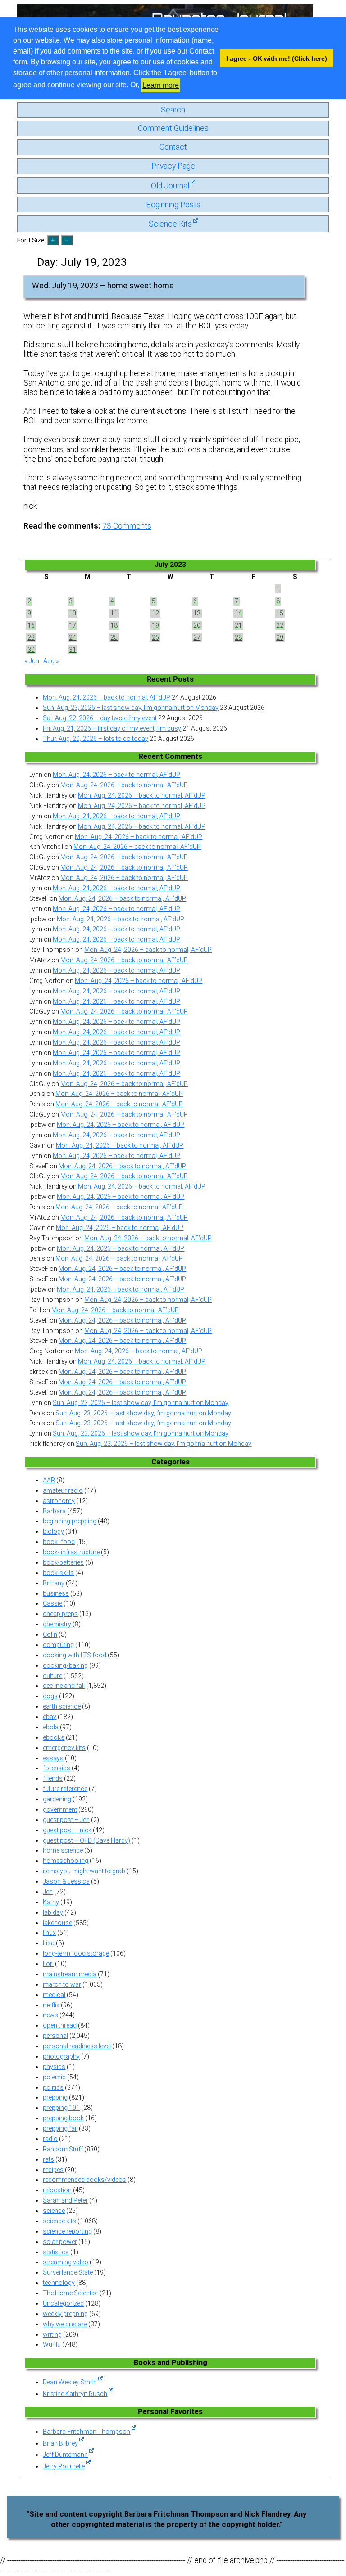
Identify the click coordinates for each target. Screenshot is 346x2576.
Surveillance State (68, 2272)
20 (197, 625)
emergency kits (64, 1748)
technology (59, 2283)
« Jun (32, 661)
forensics (57, 1768)
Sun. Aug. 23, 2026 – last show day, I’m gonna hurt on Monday (131, 708)
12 (155, 613)
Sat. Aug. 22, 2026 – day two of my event (100, 718)
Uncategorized (63, 2303)
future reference (65, 1789)
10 (73, 613)
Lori (48, 1964)
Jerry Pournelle (64, 2466)
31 (73, 650)
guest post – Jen (66, 1820)
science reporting (67, 2231)
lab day (53, 1912)
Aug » (51, 661)
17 (73, 625)
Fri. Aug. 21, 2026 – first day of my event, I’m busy (112, 728)
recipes (53, 2170)
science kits (59, 2221)
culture (52, 1676)
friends (53, 1778)
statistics (56, 2252)
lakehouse (57, 1923)
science (54, 2211)
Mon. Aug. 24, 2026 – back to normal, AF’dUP (107, 697)
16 (31, 625)
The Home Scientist (71, 2293)
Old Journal (170, 186)
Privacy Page (173, 166)
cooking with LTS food (75, 1655)
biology (53, 1531)
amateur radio (63, 1490)
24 (73, 637)
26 (155, 637)
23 (31, 637)
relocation (57, 2190)
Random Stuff (63, 2149)
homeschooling (66, 1861)
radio (50, 2139)
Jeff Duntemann (65, 2455)
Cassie (52, 1603)
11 (114, 613)
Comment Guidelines (173, 128)
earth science (62, 1706)
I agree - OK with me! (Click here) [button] (277, 58)
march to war (62, 1984)
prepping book (63, 2118)
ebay (50, 1717)
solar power (60, 2242)
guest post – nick (67, 1830)
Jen (48, 1892)
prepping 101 (61, 2108)
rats (48, 2159)
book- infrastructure (71, 1552)
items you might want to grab (84, 1871)
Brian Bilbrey (60, 2443)
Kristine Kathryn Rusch (75, 2394)
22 (280, 625)
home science (63, 1850)
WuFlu (52, 2344)
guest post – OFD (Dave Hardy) (86, 1840)
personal (55, 2036)
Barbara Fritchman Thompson (86, 2432)
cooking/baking (65, 1665)
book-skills (58, 1573)
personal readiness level (77, 2046)
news (50, 2015)
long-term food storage (76, 1953)
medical (54, 1995)
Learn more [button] (161, 85)
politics (53, 2087)
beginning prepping (70, 1521)
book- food (59, 1542)
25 (114, 637)
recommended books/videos (84, 2180)
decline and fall (64, 1686)
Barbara (54, 1511)
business (56, 1593)
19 (155, 625)
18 (114, 625)
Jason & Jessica (66, 1881)
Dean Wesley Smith (70, 2382)
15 (280, 613)
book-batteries (63, 1562)
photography (61, 2056)
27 (197, 637)
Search (173, 110)
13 (197, 613)
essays (53, 1758)
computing (58, 1645)
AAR (49, 1480)
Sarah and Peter (65, 2200)
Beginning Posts (173, 205)
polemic (54, 2077)
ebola (51, 1727)
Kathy (51, 1902)
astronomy (59, 1501)
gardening (57, 1799)
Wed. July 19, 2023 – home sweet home (103, 286)
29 (280, 637)
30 (31, 650)
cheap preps (60, 1614)
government (60, 1809)
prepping (55, 2097)
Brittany (54, 1583)
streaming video (66, 2262)
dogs (50, 1696)
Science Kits (170, 224)
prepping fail (60, 2128)
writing (52, 2334)
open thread (60, 2025)
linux (49, 1933)
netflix (51, 2005)
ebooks (54, 1737)
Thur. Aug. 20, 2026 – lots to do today (96, 739)
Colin (50, 1634)
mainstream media (70, 1974)
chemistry (57, 1624)
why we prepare (65, 2324)
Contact (173, 147)
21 (238, 625)
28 (238, 637)
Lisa (49, 1943)
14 (238, 613)
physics (54, 2067)
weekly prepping (65, 2314)
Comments (127, 526)
